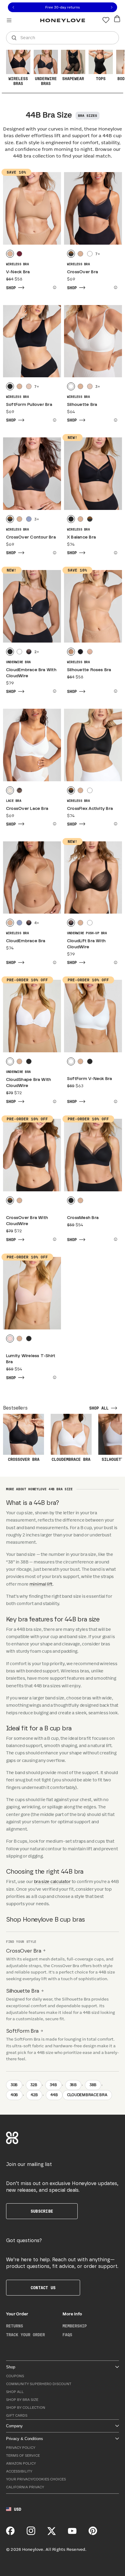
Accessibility (19, 2471)
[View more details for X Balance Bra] (115, 553)
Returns (15, 2326)
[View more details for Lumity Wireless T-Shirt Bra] (54, 1377)
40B (14, 2095)
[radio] (10, 254)
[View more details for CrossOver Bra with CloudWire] (54, 1239)
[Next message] (112, 7)
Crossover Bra (24, 1460)
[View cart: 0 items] (117, 19)
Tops (101, 79)
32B (34, 2085)
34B (53, 2085)
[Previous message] (13, 7)
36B (73, 2085)
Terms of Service (23, 2456)
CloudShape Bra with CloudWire (29, 1083)
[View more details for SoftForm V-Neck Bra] (115, 1101)
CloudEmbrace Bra (26, 941)
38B (93, 2085)
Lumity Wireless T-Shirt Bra (31, 1359)
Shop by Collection (26, 2408)
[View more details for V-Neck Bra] (54, 287)
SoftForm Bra (22, 2031)
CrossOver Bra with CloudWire (27, 1221)
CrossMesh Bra (83, 1218)
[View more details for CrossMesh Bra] (115, 1239)
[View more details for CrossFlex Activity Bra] (115, 824)
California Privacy (25, 2487)
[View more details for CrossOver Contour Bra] (54, 553)
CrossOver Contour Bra (31, 537)
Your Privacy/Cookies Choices (36, 2479)
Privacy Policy (21, 2448)
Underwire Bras (46, 81)
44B (54, 2095)
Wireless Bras (18, 81)
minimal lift (41, 1584)
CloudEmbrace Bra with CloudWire (31, 673)
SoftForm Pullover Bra (29, 405)
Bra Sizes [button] (88, 116)
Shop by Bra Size (22, 2400)
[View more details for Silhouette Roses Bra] (115, 691)
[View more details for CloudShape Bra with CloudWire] (54, 1101)
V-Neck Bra (18, 272)
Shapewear (73, 79)
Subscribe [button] (42, 2211)
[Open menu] (9, 20)
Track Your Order (25, 2335)
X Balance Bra (81, 537)
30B (14, 2085)
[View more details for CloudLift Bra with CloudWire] (115, 962)
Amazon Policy (21, 2464)
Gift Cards (17, 2416)
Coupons (15, 2376)
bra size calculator (52, 1882)
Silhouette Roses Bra (89, 670)
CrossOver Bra (83, 272)
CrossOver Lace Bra (27, 809)
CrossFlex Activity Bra (90, 809)
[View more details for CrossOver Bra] (115, 287)
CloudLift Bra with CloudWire (86, 944)
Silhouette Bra (82, 405)
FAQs (67, 2335)
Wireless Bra (17, 264)
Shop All (15, 2392)
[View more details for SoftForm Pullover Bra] (54, 420)
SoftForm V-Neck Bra (90, 1079)
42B (34, 2095)
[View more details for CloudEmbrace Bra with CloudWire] (54, 691)
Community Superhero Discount (39, 2384)
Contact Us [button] (43, 2288)
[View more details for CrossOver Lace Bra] (54, 824)
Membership (75, 2326)
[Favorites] (106, 20)
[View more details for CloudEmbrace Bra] (54, 962)
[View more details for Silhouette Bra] (115, 420)
